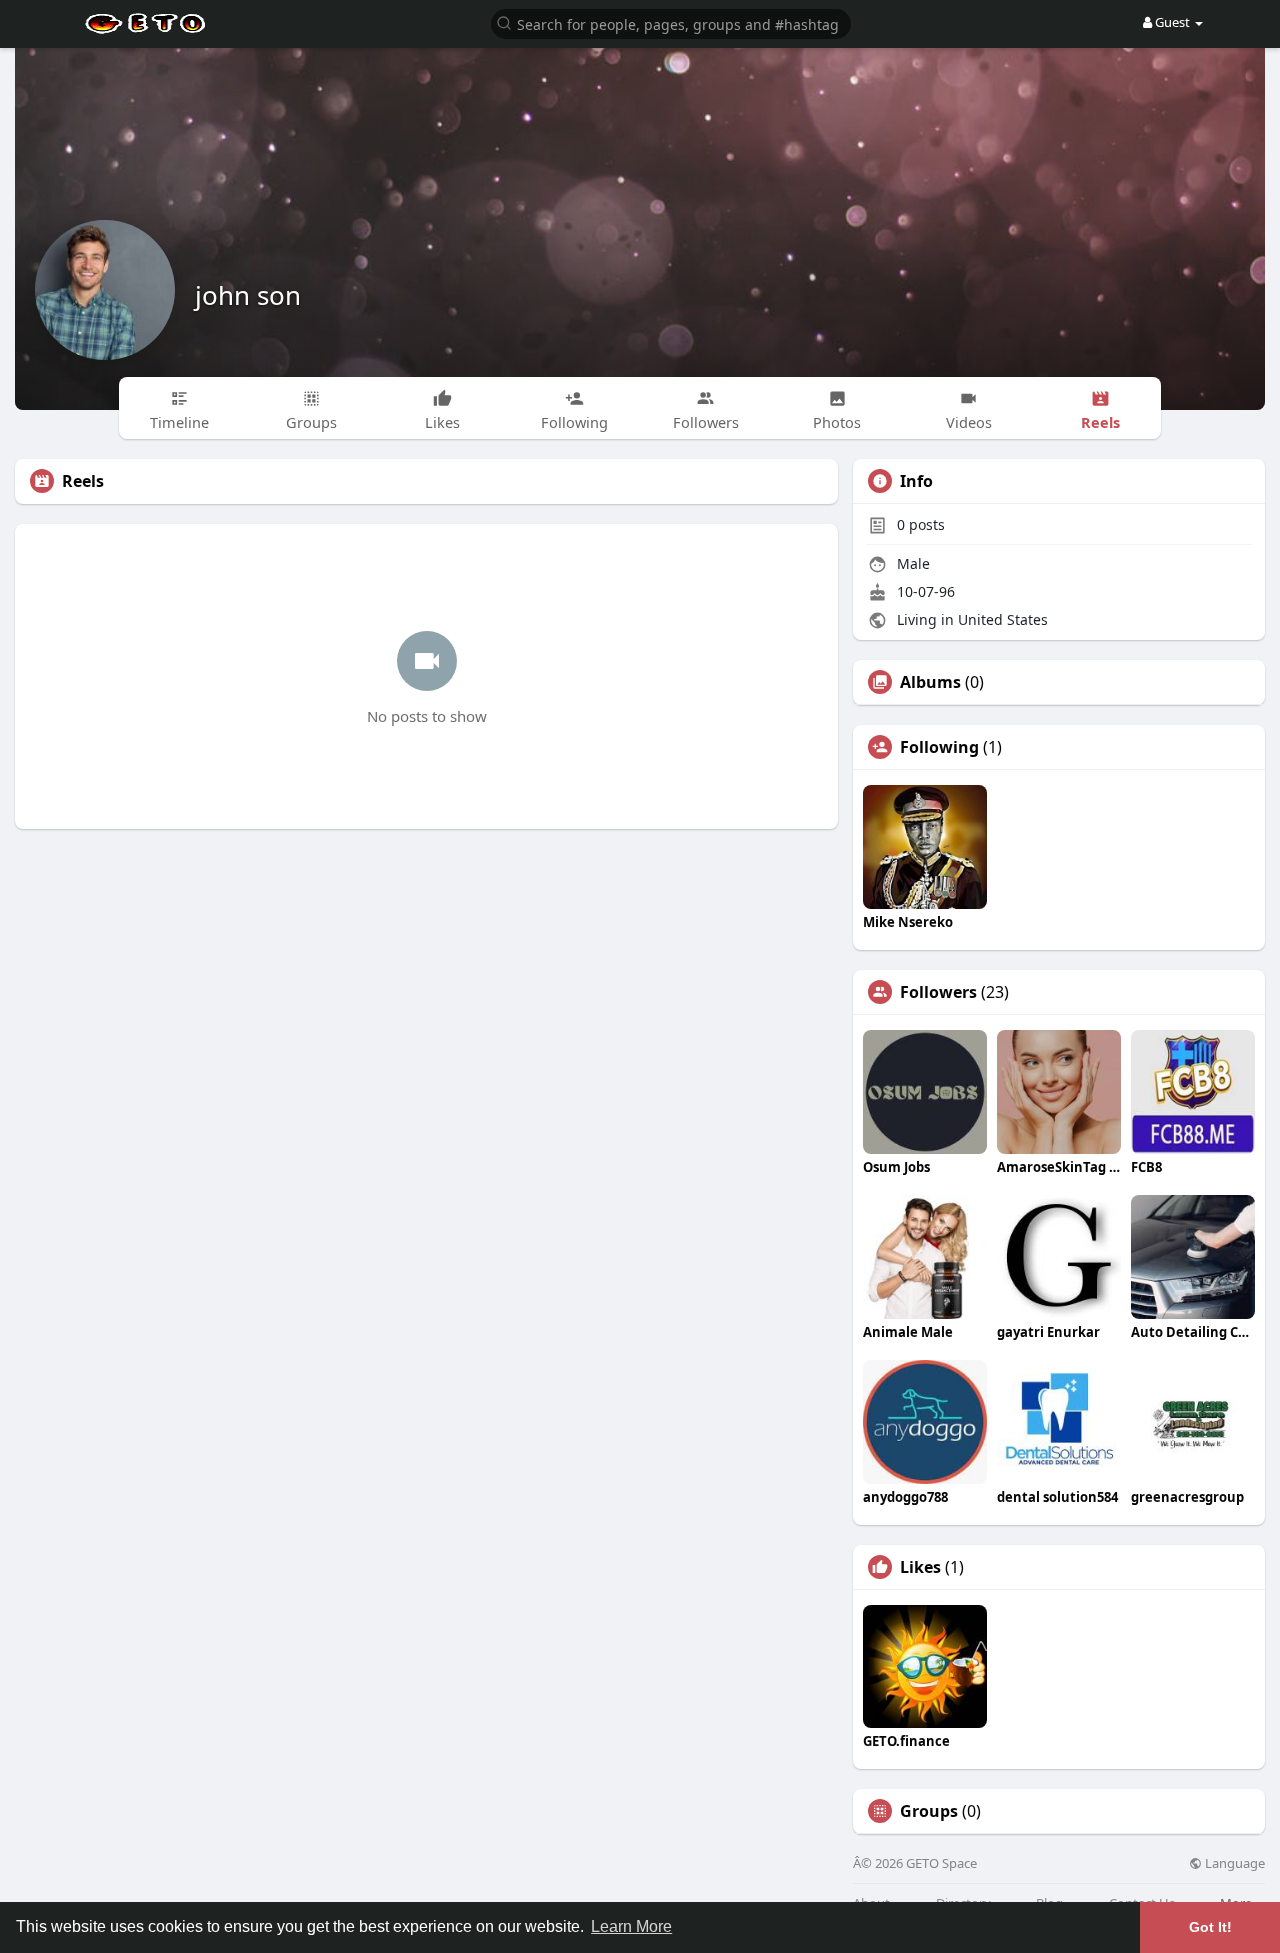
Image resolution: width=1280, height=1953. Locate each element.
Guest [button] (1172, 22)
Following (939, 747)
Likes (920, 1567)
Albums (930, 682)
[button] (671, 22)
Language (1233, 1863)
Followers (938, 992)
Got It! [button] (1210, 1927)
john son (248, 295)
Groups (929, 1811)
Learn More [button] (631, 1926)
